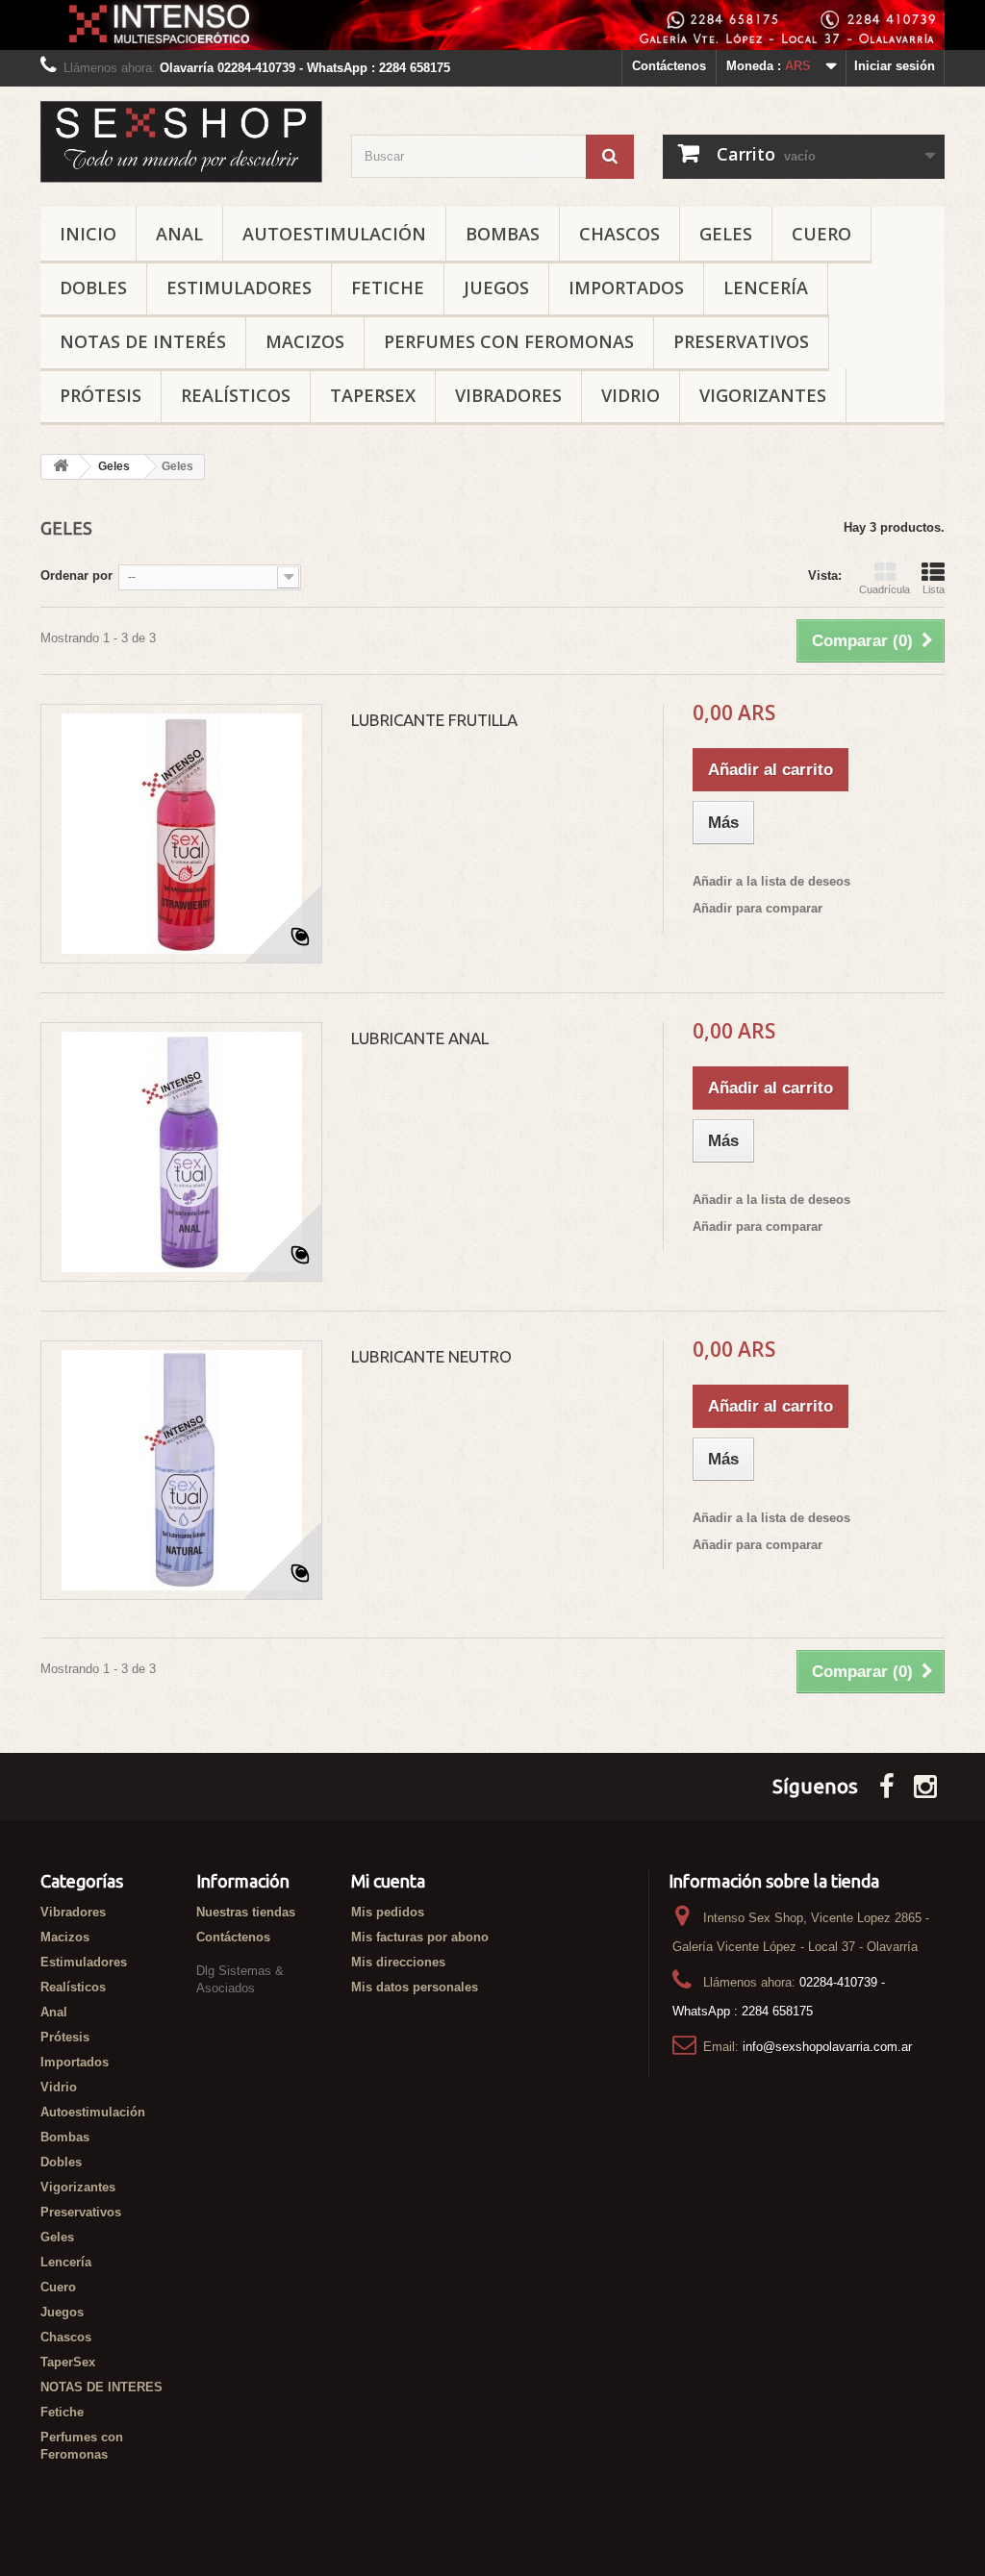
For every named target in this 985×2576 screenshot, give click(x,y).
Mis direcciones (398, 1962)
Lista (934, 589)
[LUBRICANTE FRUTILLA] (181, 834)
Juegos (496, 288)
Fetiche (388, 288)
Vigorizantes (763, 395)
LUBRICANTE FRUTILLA (434, 720)
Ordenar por (76, 575)
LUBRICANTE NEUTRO (431, 1356)
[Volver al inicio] (61, 467)
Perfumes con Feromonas (509, 341)
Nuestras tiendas (246, 1912)
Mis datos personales (415, 1987)
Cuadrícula (884, 589)
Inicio (88, 234)
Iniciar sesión (895, 66)
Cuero (821, 234)
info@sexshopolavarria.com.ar (827, 2047)
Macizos (305, 341)
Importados (626, 288)
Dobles (93, 288)
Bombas (503, 234)
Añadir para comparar (758, 908)
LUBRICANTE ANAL (420, 1038)
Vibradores (508, 395)
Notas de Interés (143, 341)
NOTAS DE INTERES (101, 2387)
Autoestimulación (334, 234)
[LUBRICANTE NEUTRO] (181, 1470)
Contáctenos (669, 66)
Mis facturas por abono (420, 1937)
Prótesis (101, 395)
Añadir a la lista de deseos (771, 881)
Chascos (619, 234)
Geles (726, 234)
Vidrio (631, 395)
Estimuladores (239, 288)
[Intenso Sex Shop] (181, 141)
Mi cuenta (388, 1881)
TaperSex (373, 395)
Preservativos (741, 341)
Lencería (766, 288)
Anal (179, 234)
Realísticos (236, 395)
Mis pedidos (388, 1912)
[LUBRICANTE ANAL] (181, 1152)
